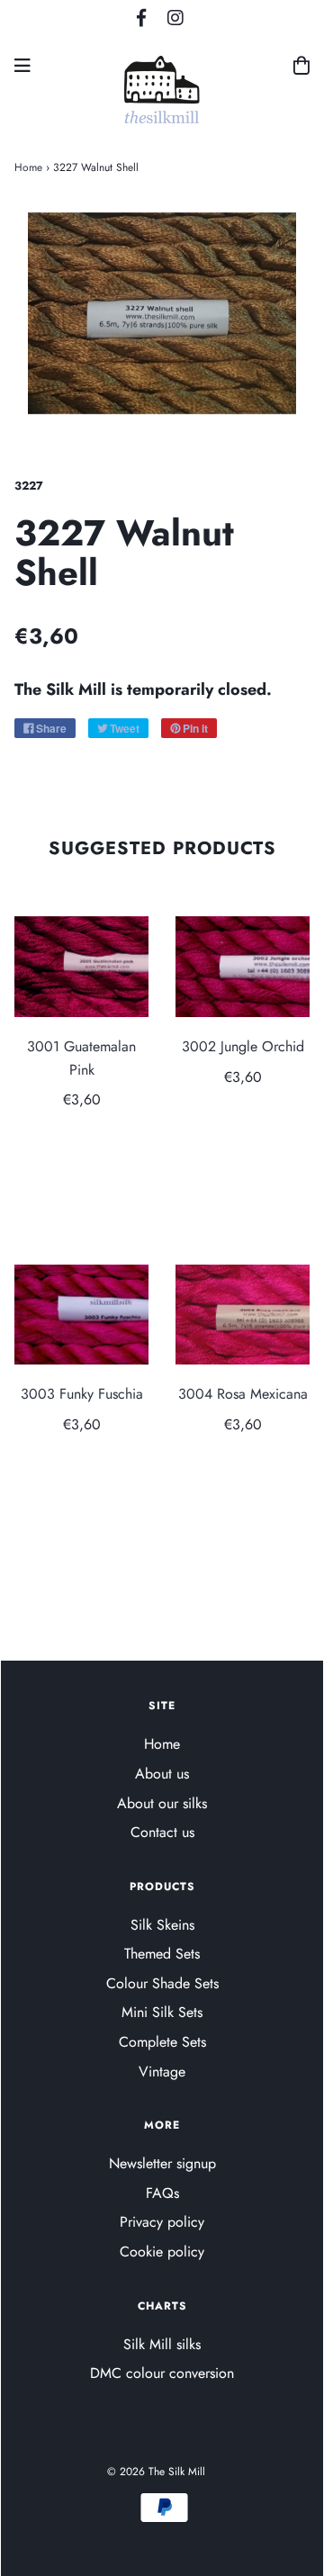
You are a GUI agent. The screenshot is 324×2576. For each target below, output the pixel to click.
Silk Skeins (162, 1925)
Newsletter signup (162, 2163)
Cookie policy (162, 2252)
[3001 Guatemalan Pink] (81, 967)
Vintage (162, 2072)
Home (28, 167)
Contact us (162, 1832)
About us (162, 1774)
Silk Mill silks (162, 2344)
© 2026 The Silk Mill (156, 2472)
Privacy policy (162, 2222)
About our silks (162, 1803)
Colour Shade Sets (162, 1983)
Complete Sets (162, 2042)
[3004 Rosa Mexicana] (243, 1315)
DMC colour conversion (162, 2373)
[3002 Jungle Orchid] (243, 967)
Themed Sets (162, 1954)
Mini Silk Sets (162, 2012)
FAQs (162, 2193)
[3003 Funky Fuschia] (81, 1315)
